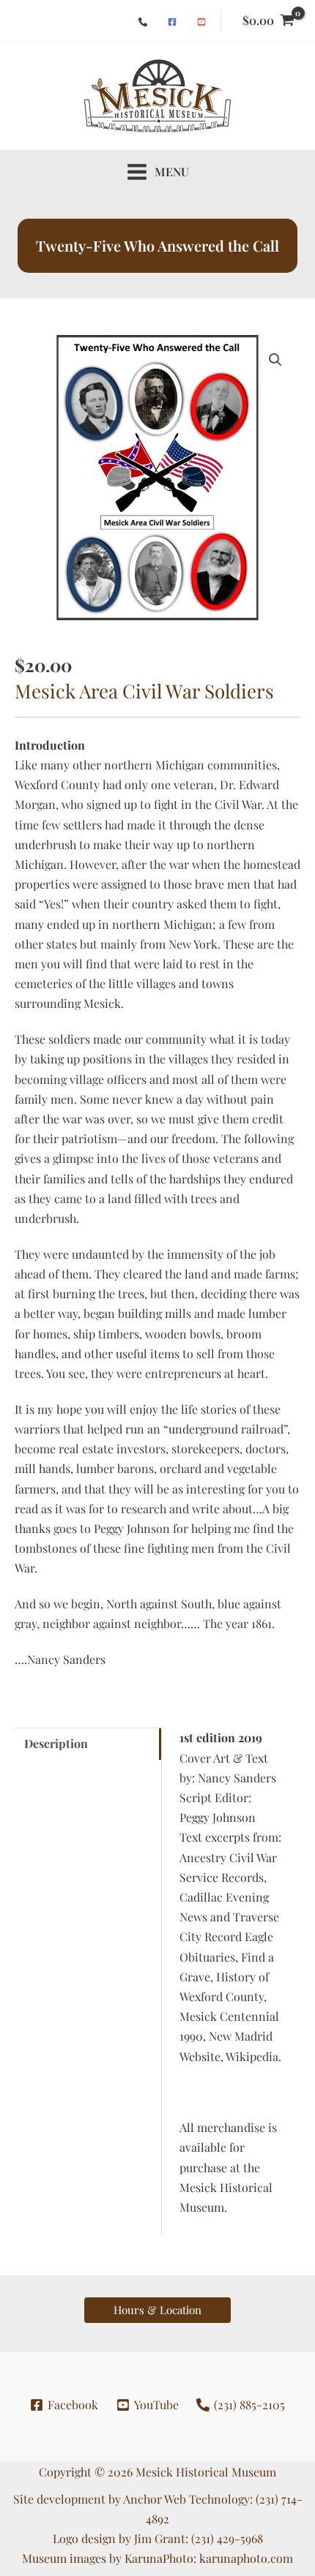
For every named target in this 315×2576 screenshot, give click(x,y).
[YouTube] (201, 22)
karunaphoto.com (246, 2558)
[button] (275, 360)
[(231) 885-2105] (143, 22)
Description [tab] (56, 1743)
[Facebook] (172, 22)
